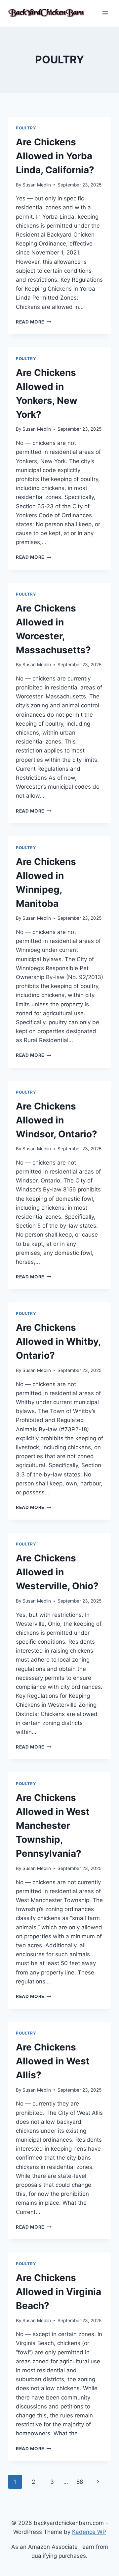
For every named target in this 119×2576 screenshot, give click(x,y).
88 (80, 2482)
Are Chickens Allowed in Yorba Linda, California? (55, 156)
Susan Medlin (37, 185)
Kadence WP (89, 2532)
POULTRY (26, 128)
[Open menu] (105, 13)
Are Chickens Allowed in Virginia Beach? (59, 2292)
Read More (34, 322)
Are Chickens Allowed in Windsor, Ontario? (57, 1120)
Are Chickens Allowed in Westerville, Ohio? (57, 1572)
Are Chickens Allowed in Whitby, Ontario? (58, 1341)
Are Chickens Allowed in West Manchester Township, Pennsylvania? (53, 1825)
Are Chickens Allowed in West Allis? (53, 2061)
